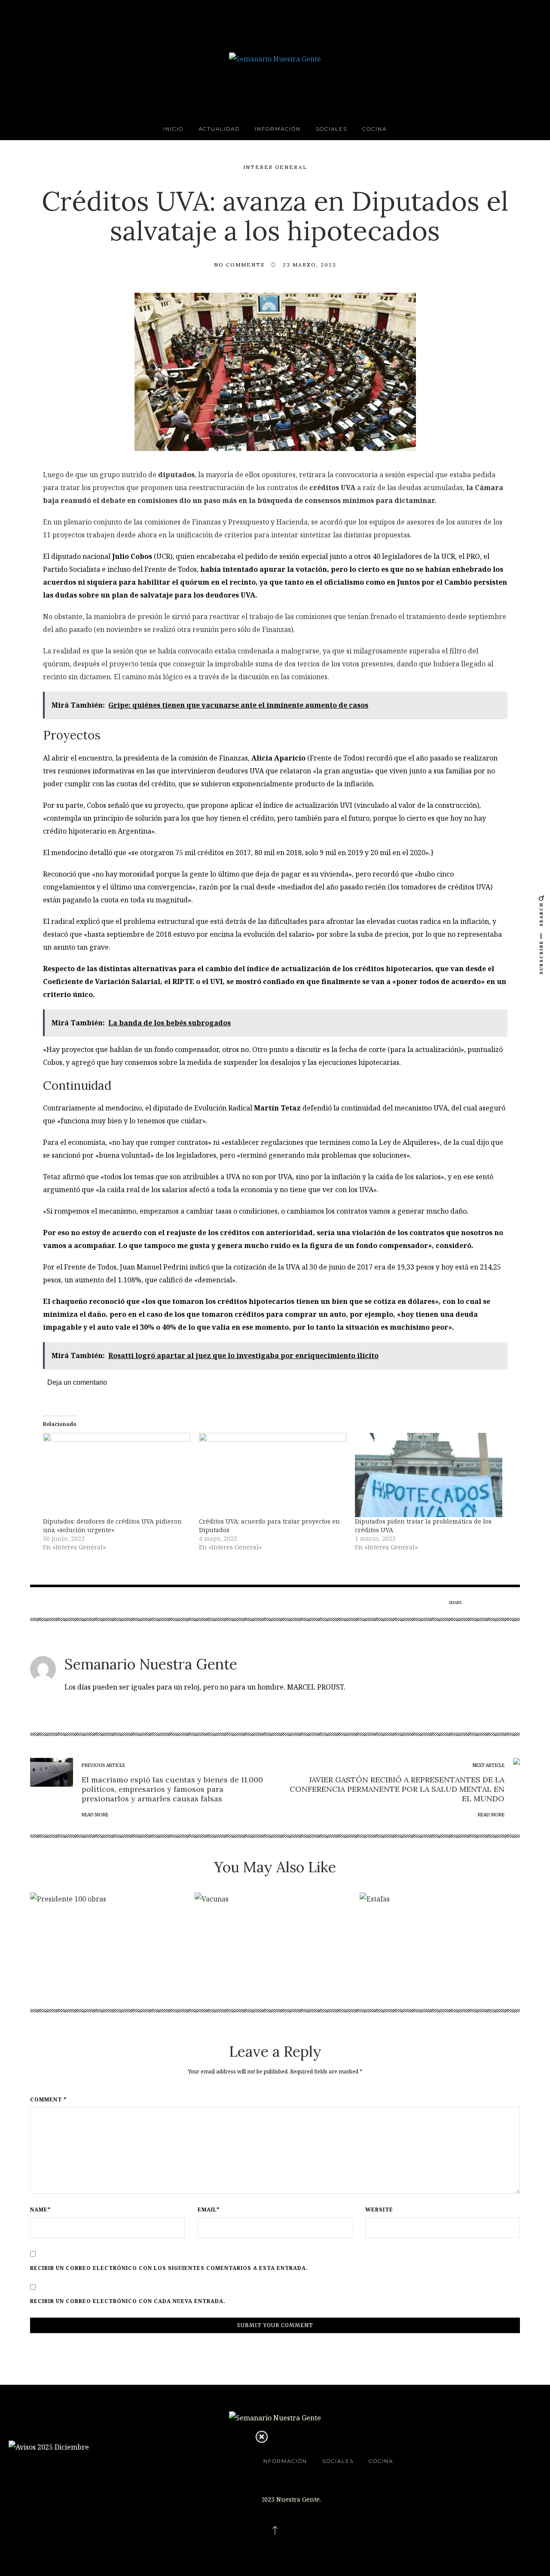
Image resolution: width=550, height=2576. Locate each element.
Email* (209, 2210)
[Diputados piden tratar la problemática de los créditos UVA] (429, 1475)
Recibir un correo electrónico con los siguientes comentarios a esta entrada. (169, 2268)
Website (379, 2210)
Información (278, 129)
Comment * (48, 2100)
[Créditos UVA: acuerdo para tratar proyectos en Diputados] (273, 1475)
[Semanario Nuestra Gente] (275, 58)
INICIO (173, 129)
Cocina (374, 129)
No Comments (239, 265)
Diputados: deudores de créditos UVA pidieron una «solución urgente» (112, 1526)
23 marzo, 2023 (310, 265)
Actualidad (219, 129)
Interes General (275, 167)
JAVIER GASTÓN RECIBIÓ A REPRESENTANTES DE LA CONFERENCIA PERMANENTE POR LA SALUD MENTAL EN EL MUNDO (397, 1789)
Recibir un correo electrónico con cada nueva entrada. (128, 2301)
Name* (40, 2210)
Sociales (332, 129)
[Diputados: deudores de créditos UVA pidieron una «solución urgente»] (117, 1475)
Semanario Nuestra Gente (151, 1664)
